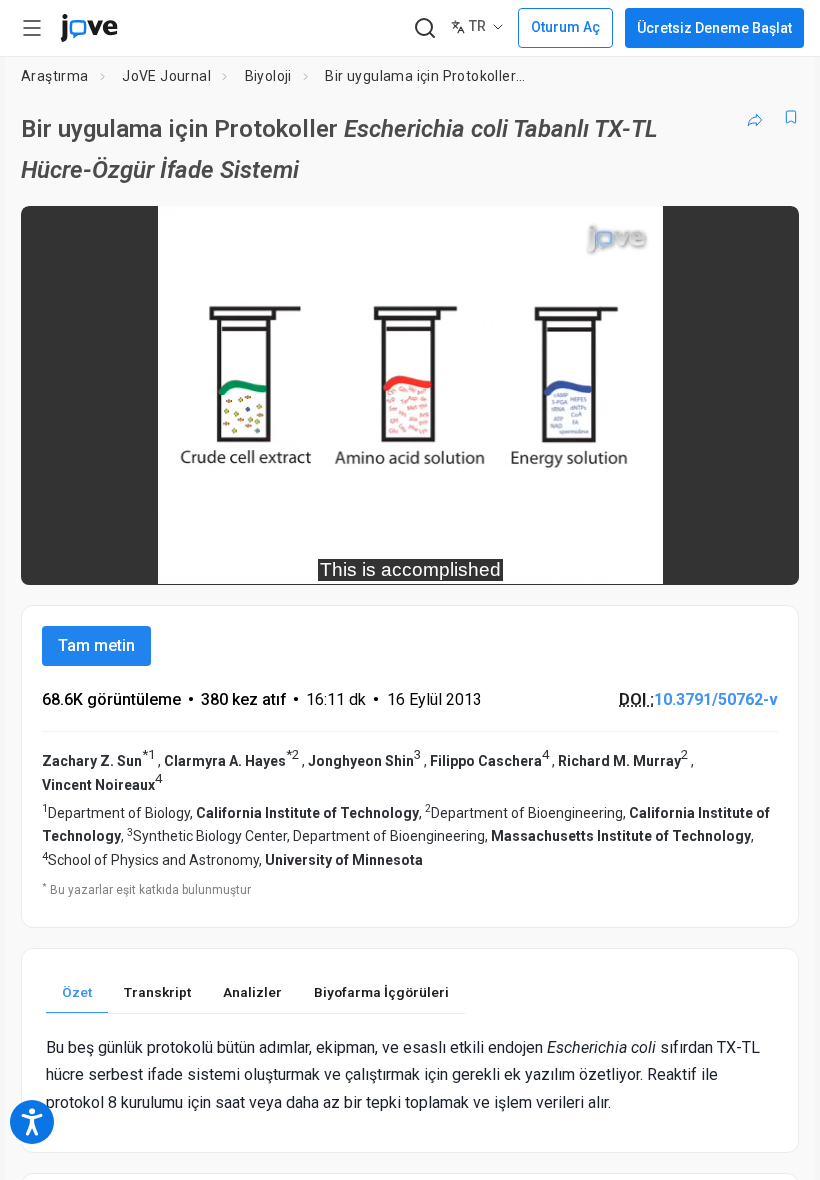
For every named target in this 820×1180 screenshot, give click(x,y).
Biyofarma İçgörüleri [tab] (381, 992)
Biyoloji (268, 76)
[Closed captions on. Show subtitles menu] (761, 556)
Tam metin (96, 645)
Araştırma (55, 76)
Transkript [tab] (157, 992)
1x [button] (720, 555)
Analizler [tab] (252, 992)
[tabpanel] (410, 1075)
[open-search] (424, 28)
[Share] (755, 117)
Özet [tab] (77, 992)
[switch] (605, 556)
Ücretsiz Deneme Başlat (714, 28)
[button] (767, 234)
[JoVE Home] (89, 28)
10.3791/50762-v (716, 699)
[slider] (320, 556)
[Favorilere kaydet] (791, 117)
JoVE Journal (166, 76)
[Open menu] (32, 28)
